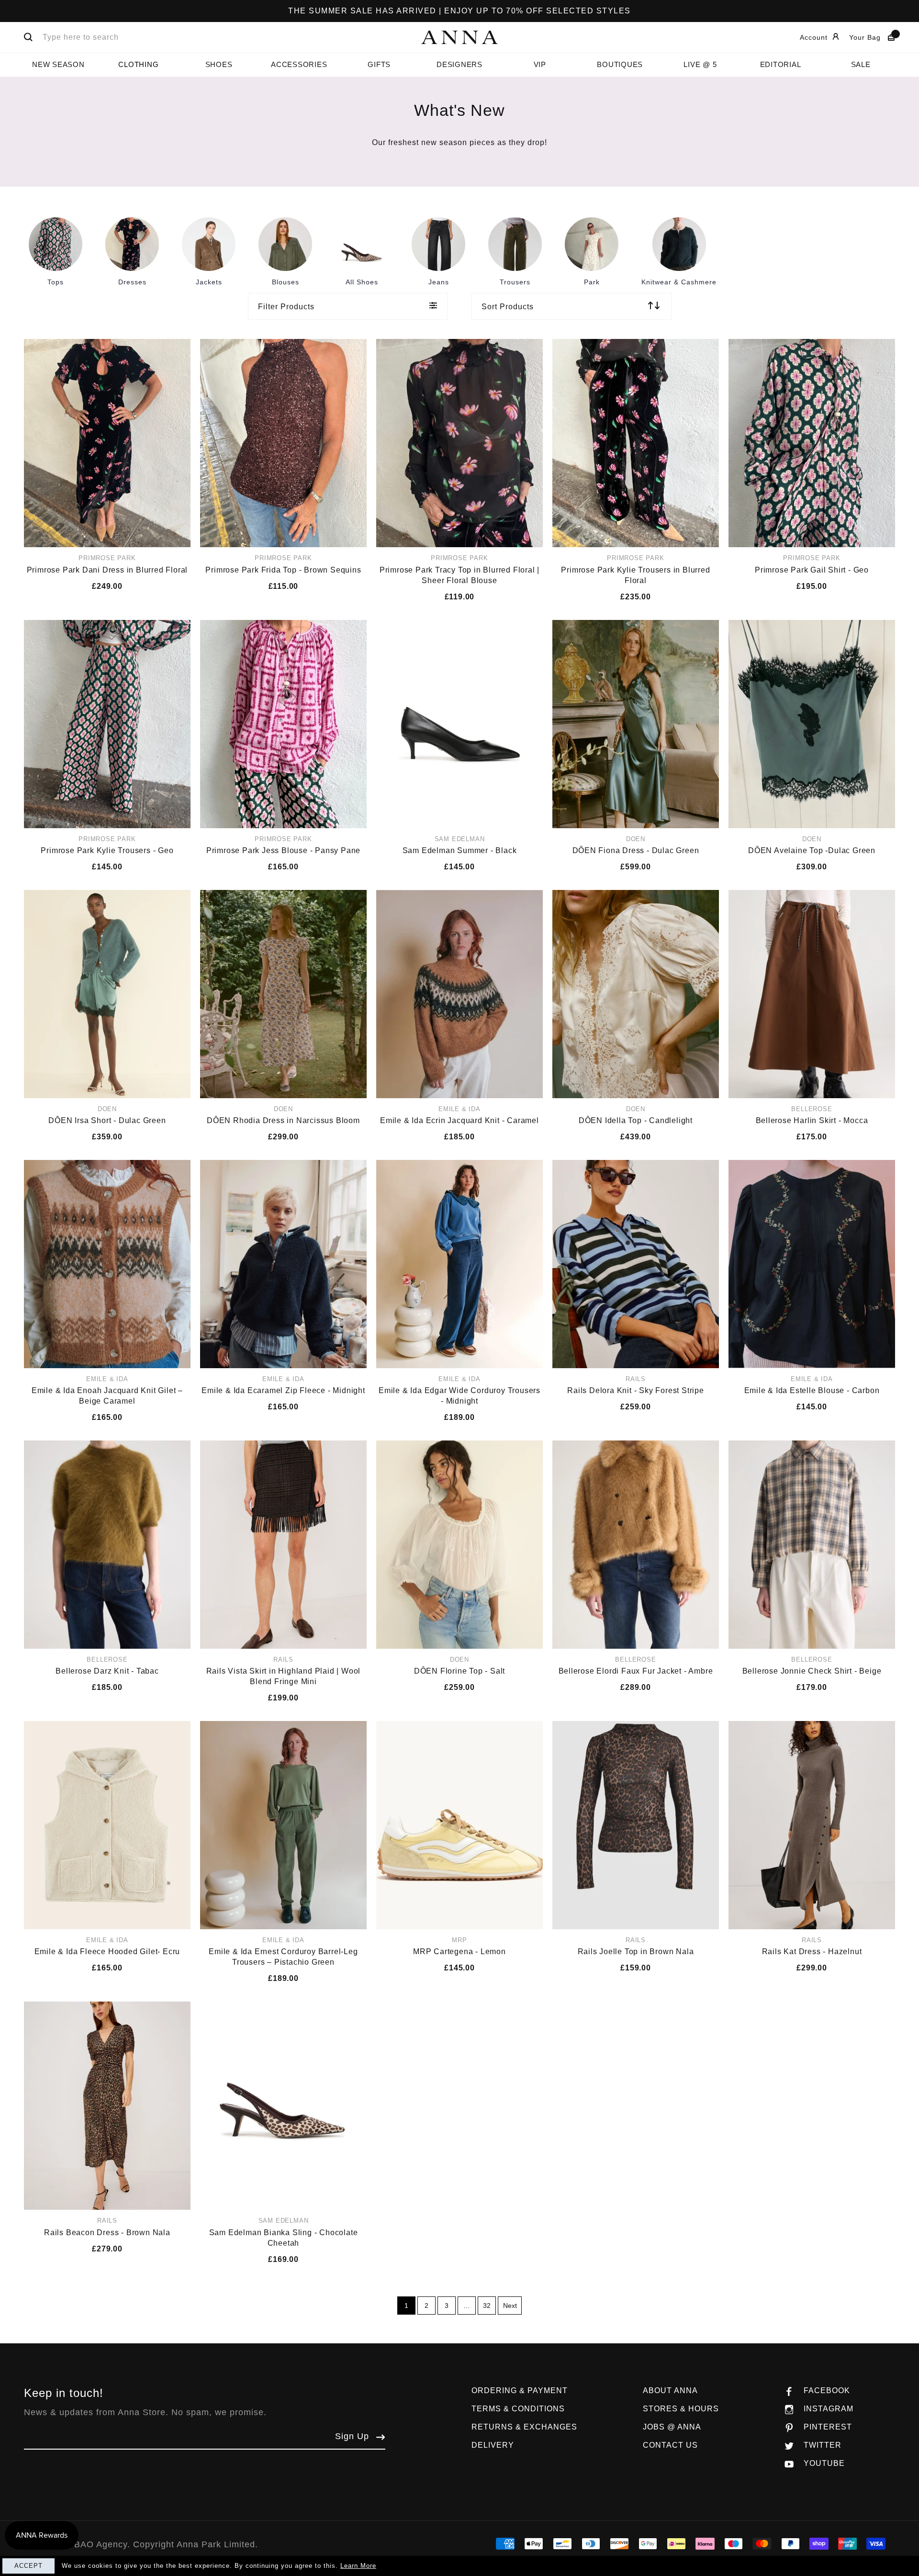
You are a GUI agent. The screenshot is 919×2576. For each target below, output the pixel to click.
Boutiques (620, 64)
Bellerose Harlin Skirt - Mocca (812, 1120)
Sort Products (508, 307)
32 (487, 2306)
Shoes (219, 64)
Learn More (358, 2566)
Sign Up (352, 2436)
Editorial (781, 64)
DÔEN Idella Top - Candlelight (636, 1120)
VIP (540, 64)
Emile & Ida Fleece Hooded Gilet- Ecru (107, 1952)
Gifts (379, 64)
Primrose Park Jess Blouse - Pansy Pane (283, 850)
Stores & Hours (681, 2409)
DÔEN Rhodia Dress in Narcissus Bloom (283, 1120)
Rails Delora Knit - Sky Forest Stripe (636, 1390)
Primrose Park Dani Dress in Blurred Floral (107, 570)
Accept (28, 2566)
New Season (58, 64)
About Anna (670, 2390)
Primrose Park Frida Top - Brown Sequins (283, 570)
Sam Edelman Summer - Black (460, 850)
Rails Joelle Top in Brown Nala (636, 1952)
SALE (861, 64)
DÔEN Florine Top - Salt (459, 1671)
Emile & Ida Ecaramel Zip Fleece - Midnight (283, 1390)
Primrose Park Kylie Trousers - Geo (107, 850)
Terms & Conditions (518, 2409)
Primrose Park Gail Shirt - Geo (812, 570)
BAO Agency (101, 2544)
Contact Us (670, 2445)
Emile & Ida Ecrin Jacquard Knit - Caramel (459, 1120)
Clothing (138, 64)
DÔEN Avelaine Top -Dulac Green (812, 850)
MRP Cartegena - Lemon (459, 1952)
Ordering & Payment (520, 2390)
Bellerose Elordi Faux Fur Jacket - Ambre (636, 1671)
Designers (459, 64)
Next (510, 2306)
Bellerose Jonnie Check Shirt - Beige (812, 1671)
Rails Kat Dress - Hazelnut (812, 1952)
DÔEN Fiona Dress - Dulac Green (636, 850)
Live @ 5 (700, 64)
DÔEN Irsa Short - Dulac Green (107, 1120)
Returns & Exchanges (524, 2427)
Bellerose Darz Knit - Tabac (107, 1671)
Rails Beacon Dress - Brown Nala (107, 2233)
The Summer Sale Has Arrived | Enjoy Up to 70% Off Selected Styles (459, 11)
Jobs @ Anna (672, 2427)
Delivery (493, 2445)
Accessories (299, 64)
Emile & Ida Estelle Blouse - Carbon (812, 1390)
